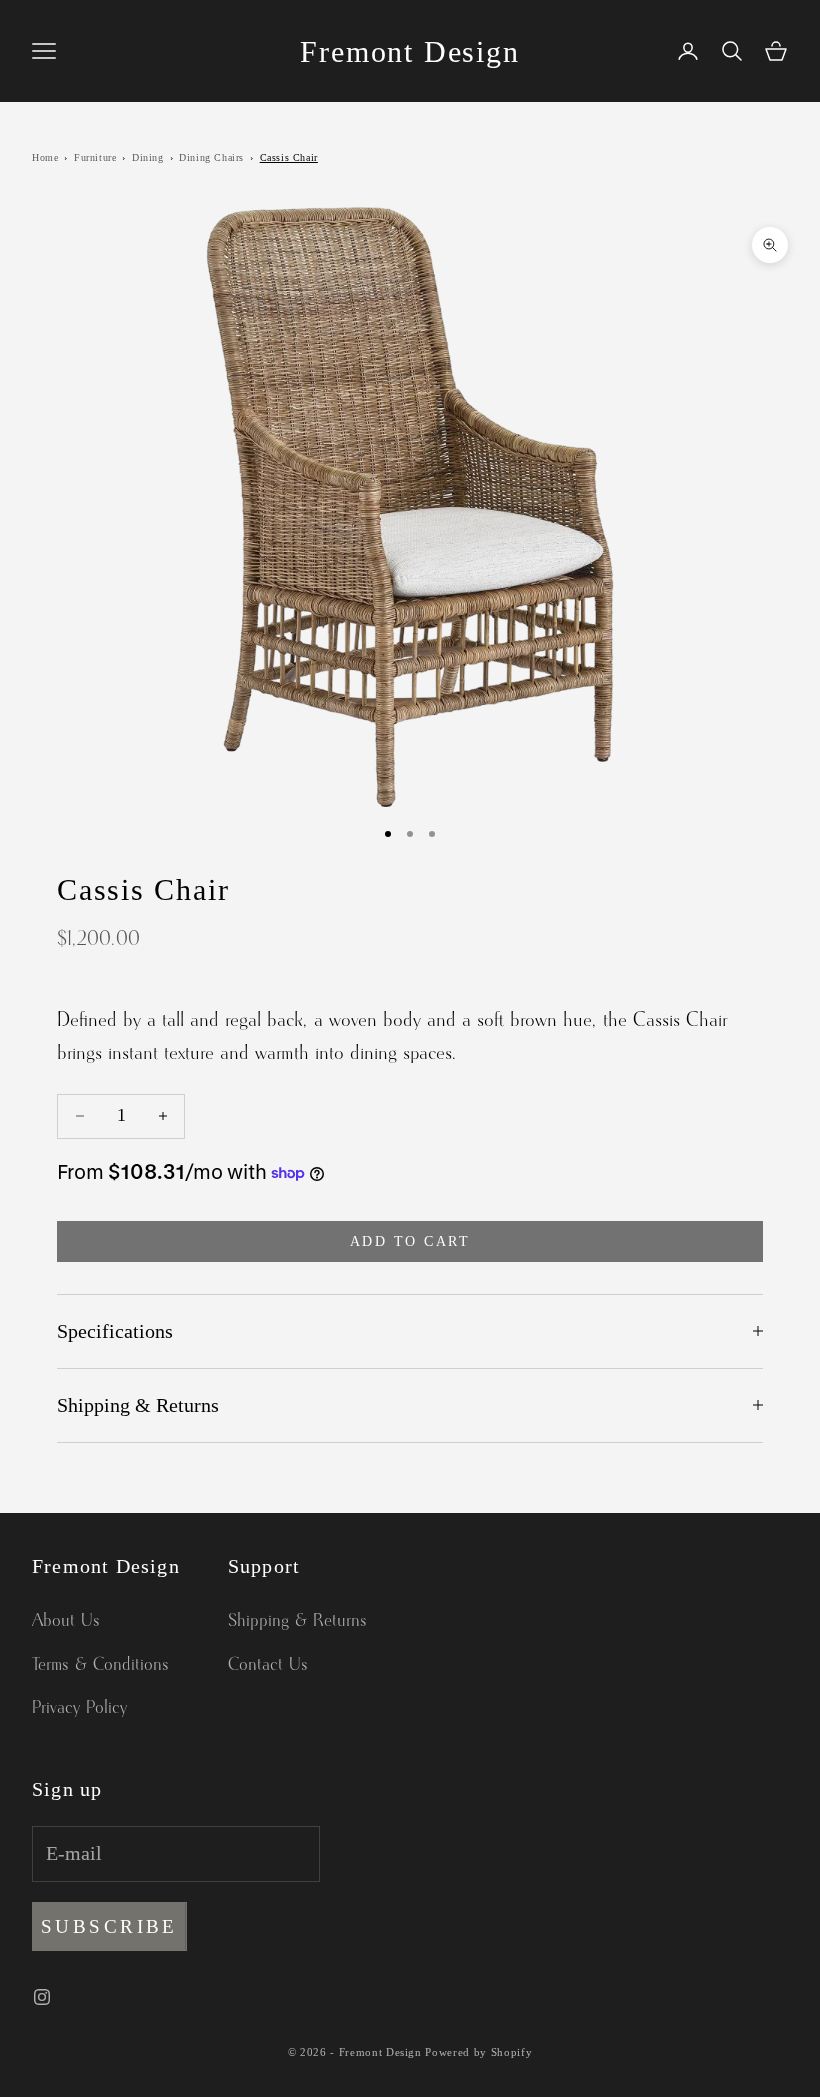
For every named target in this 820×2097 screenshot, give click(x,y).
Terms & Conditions (100, 1665)
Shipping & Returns (297, 1621)
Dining (148, 157)
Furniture (95, 157)
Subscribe (109, 1926)
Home (45, 157)
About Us (66, 1621)
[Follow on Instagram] (42, 1997)
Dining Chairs (211, 157)
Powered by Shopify (478, 2052)
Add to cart (410, 1241)
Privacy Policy (79, 1708)
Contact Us (268, 1665)
